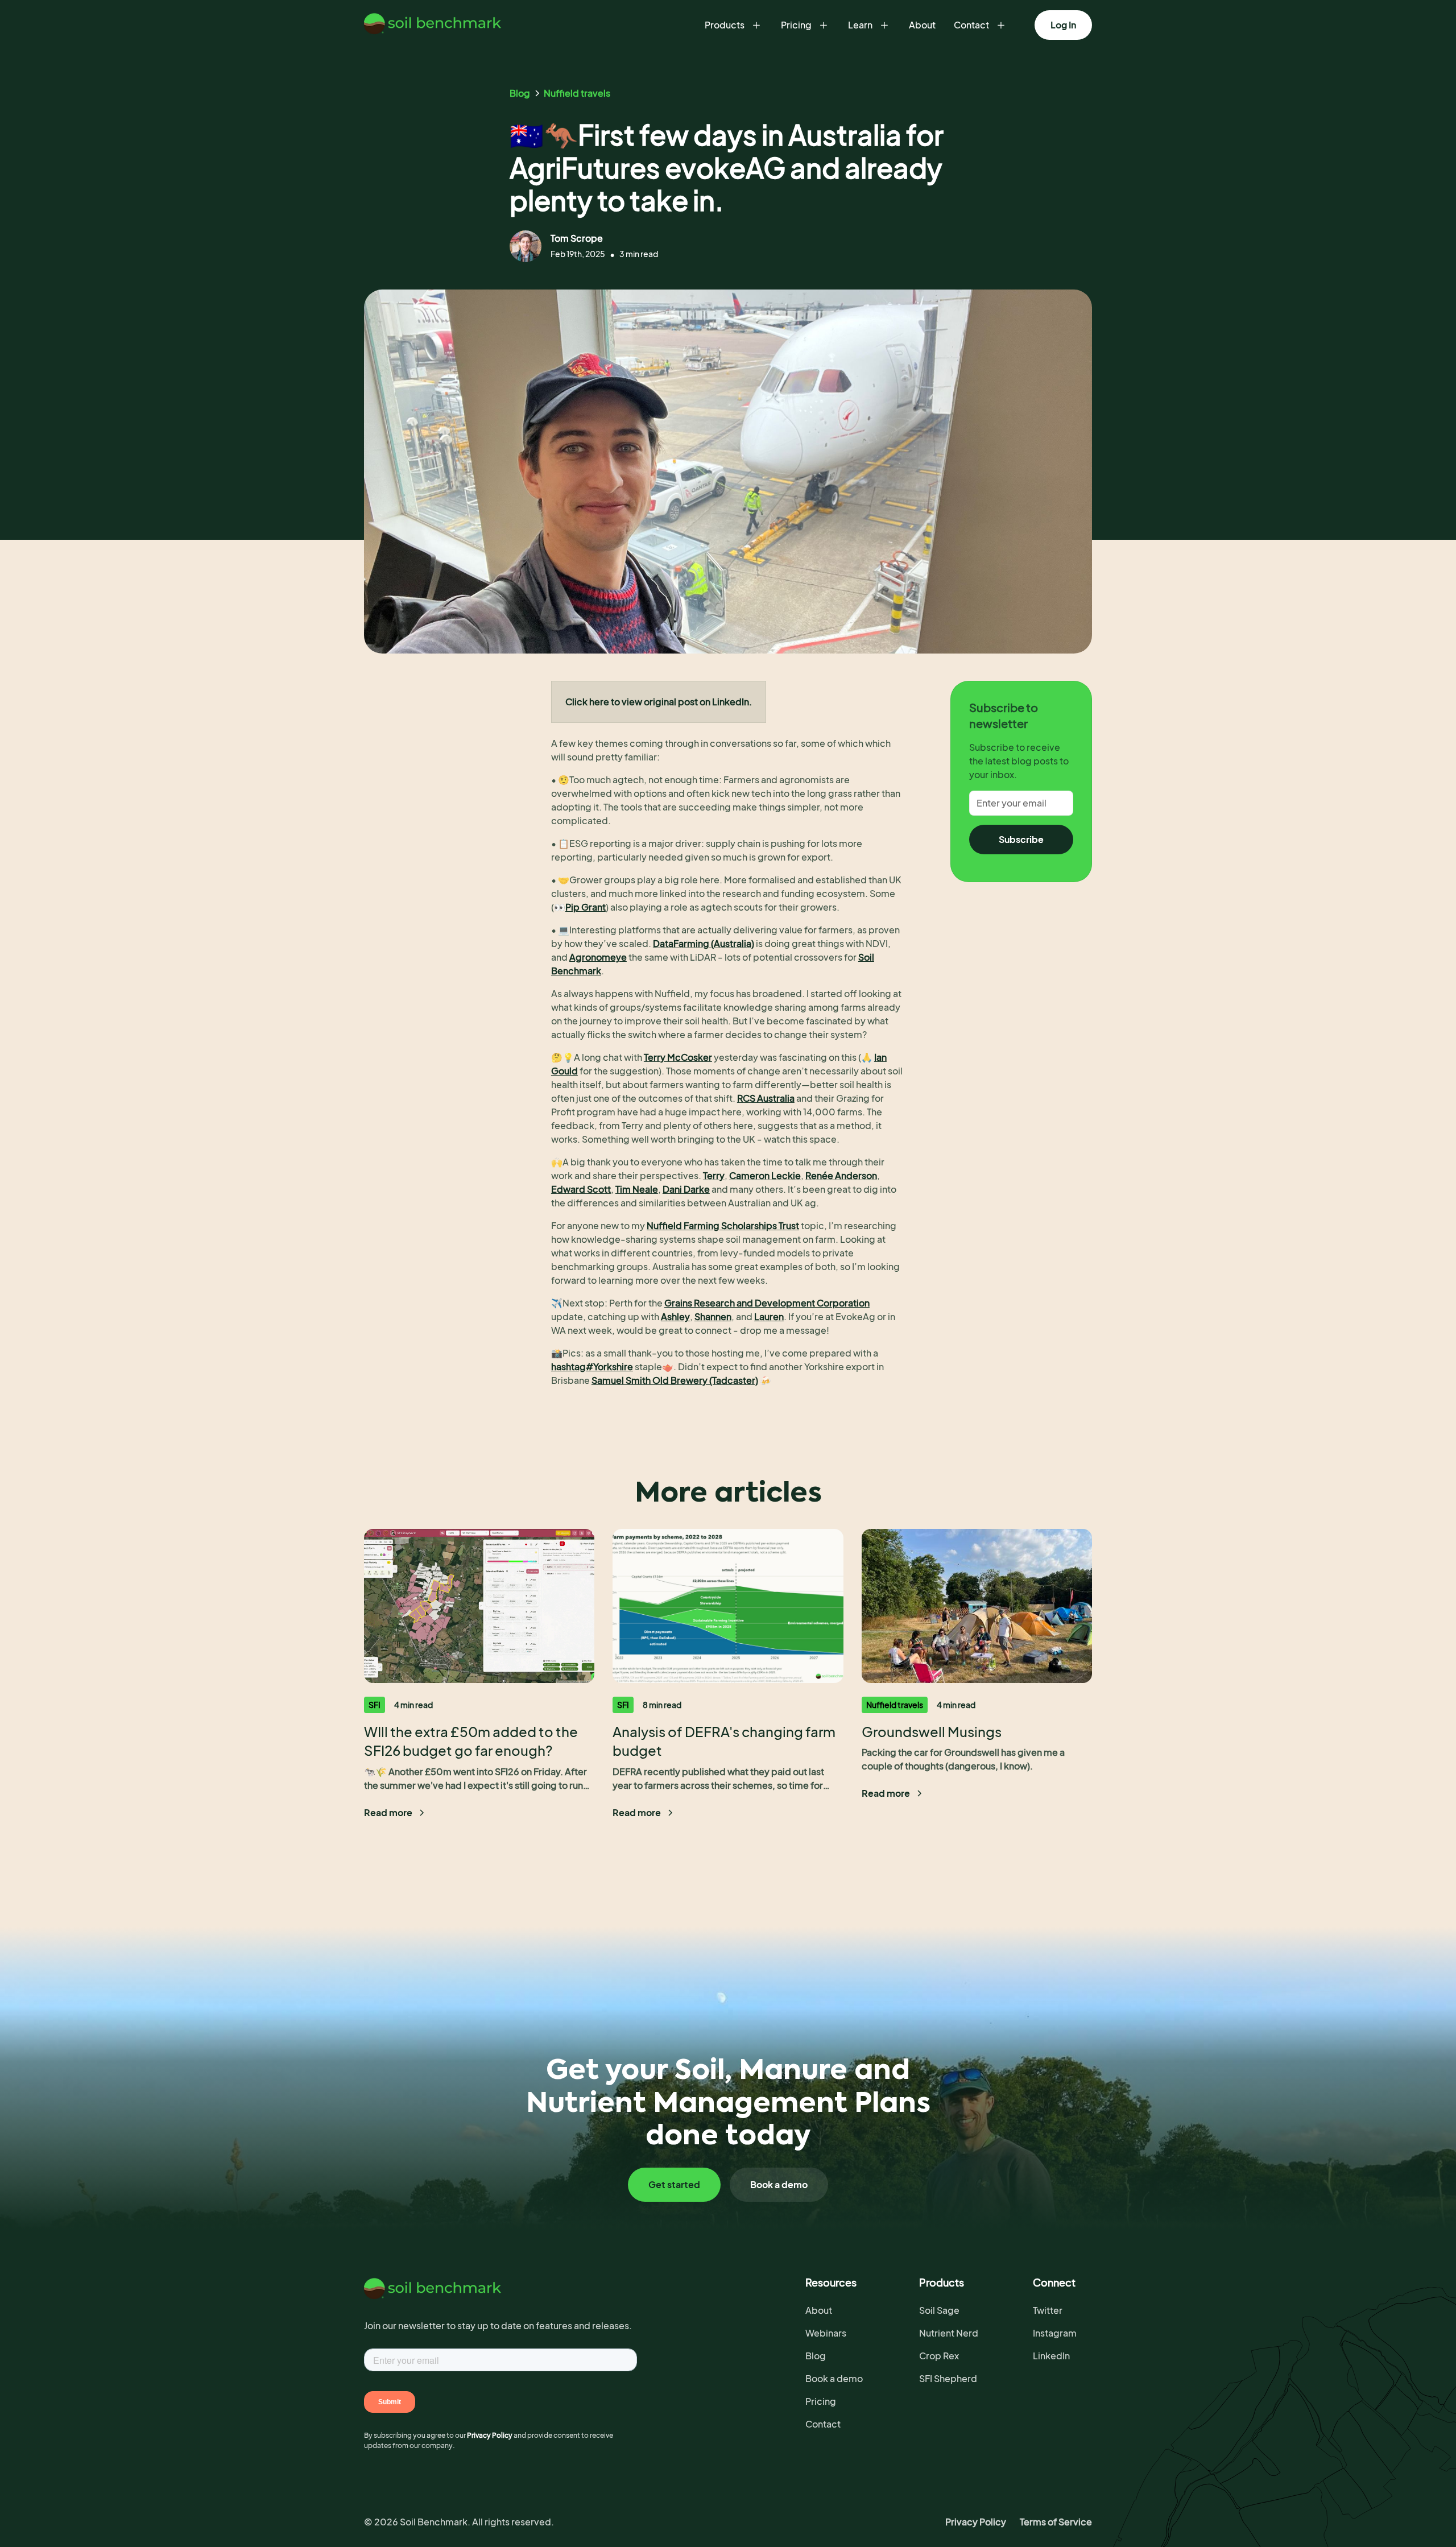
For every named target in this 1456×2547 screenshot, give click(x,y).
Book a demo (779, 2184)
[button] (734, 25)
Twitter (1048, 2310)
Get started (674, 2184)
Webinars (826, 2333)
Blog (816, 2356)
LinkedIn (1051, 2356)
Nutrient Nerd (949, 2333)
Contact (823, 2424)
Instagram (1055, 2333)
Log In (1063, 25)
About (922, 25)
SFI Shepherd (948, 2378)
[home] (437, 25)
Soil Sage (939, 2310)
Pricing (821, 2401)
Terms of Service (1056, 2522)
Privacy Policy (976, 2522)
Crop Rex (939, 2356)
